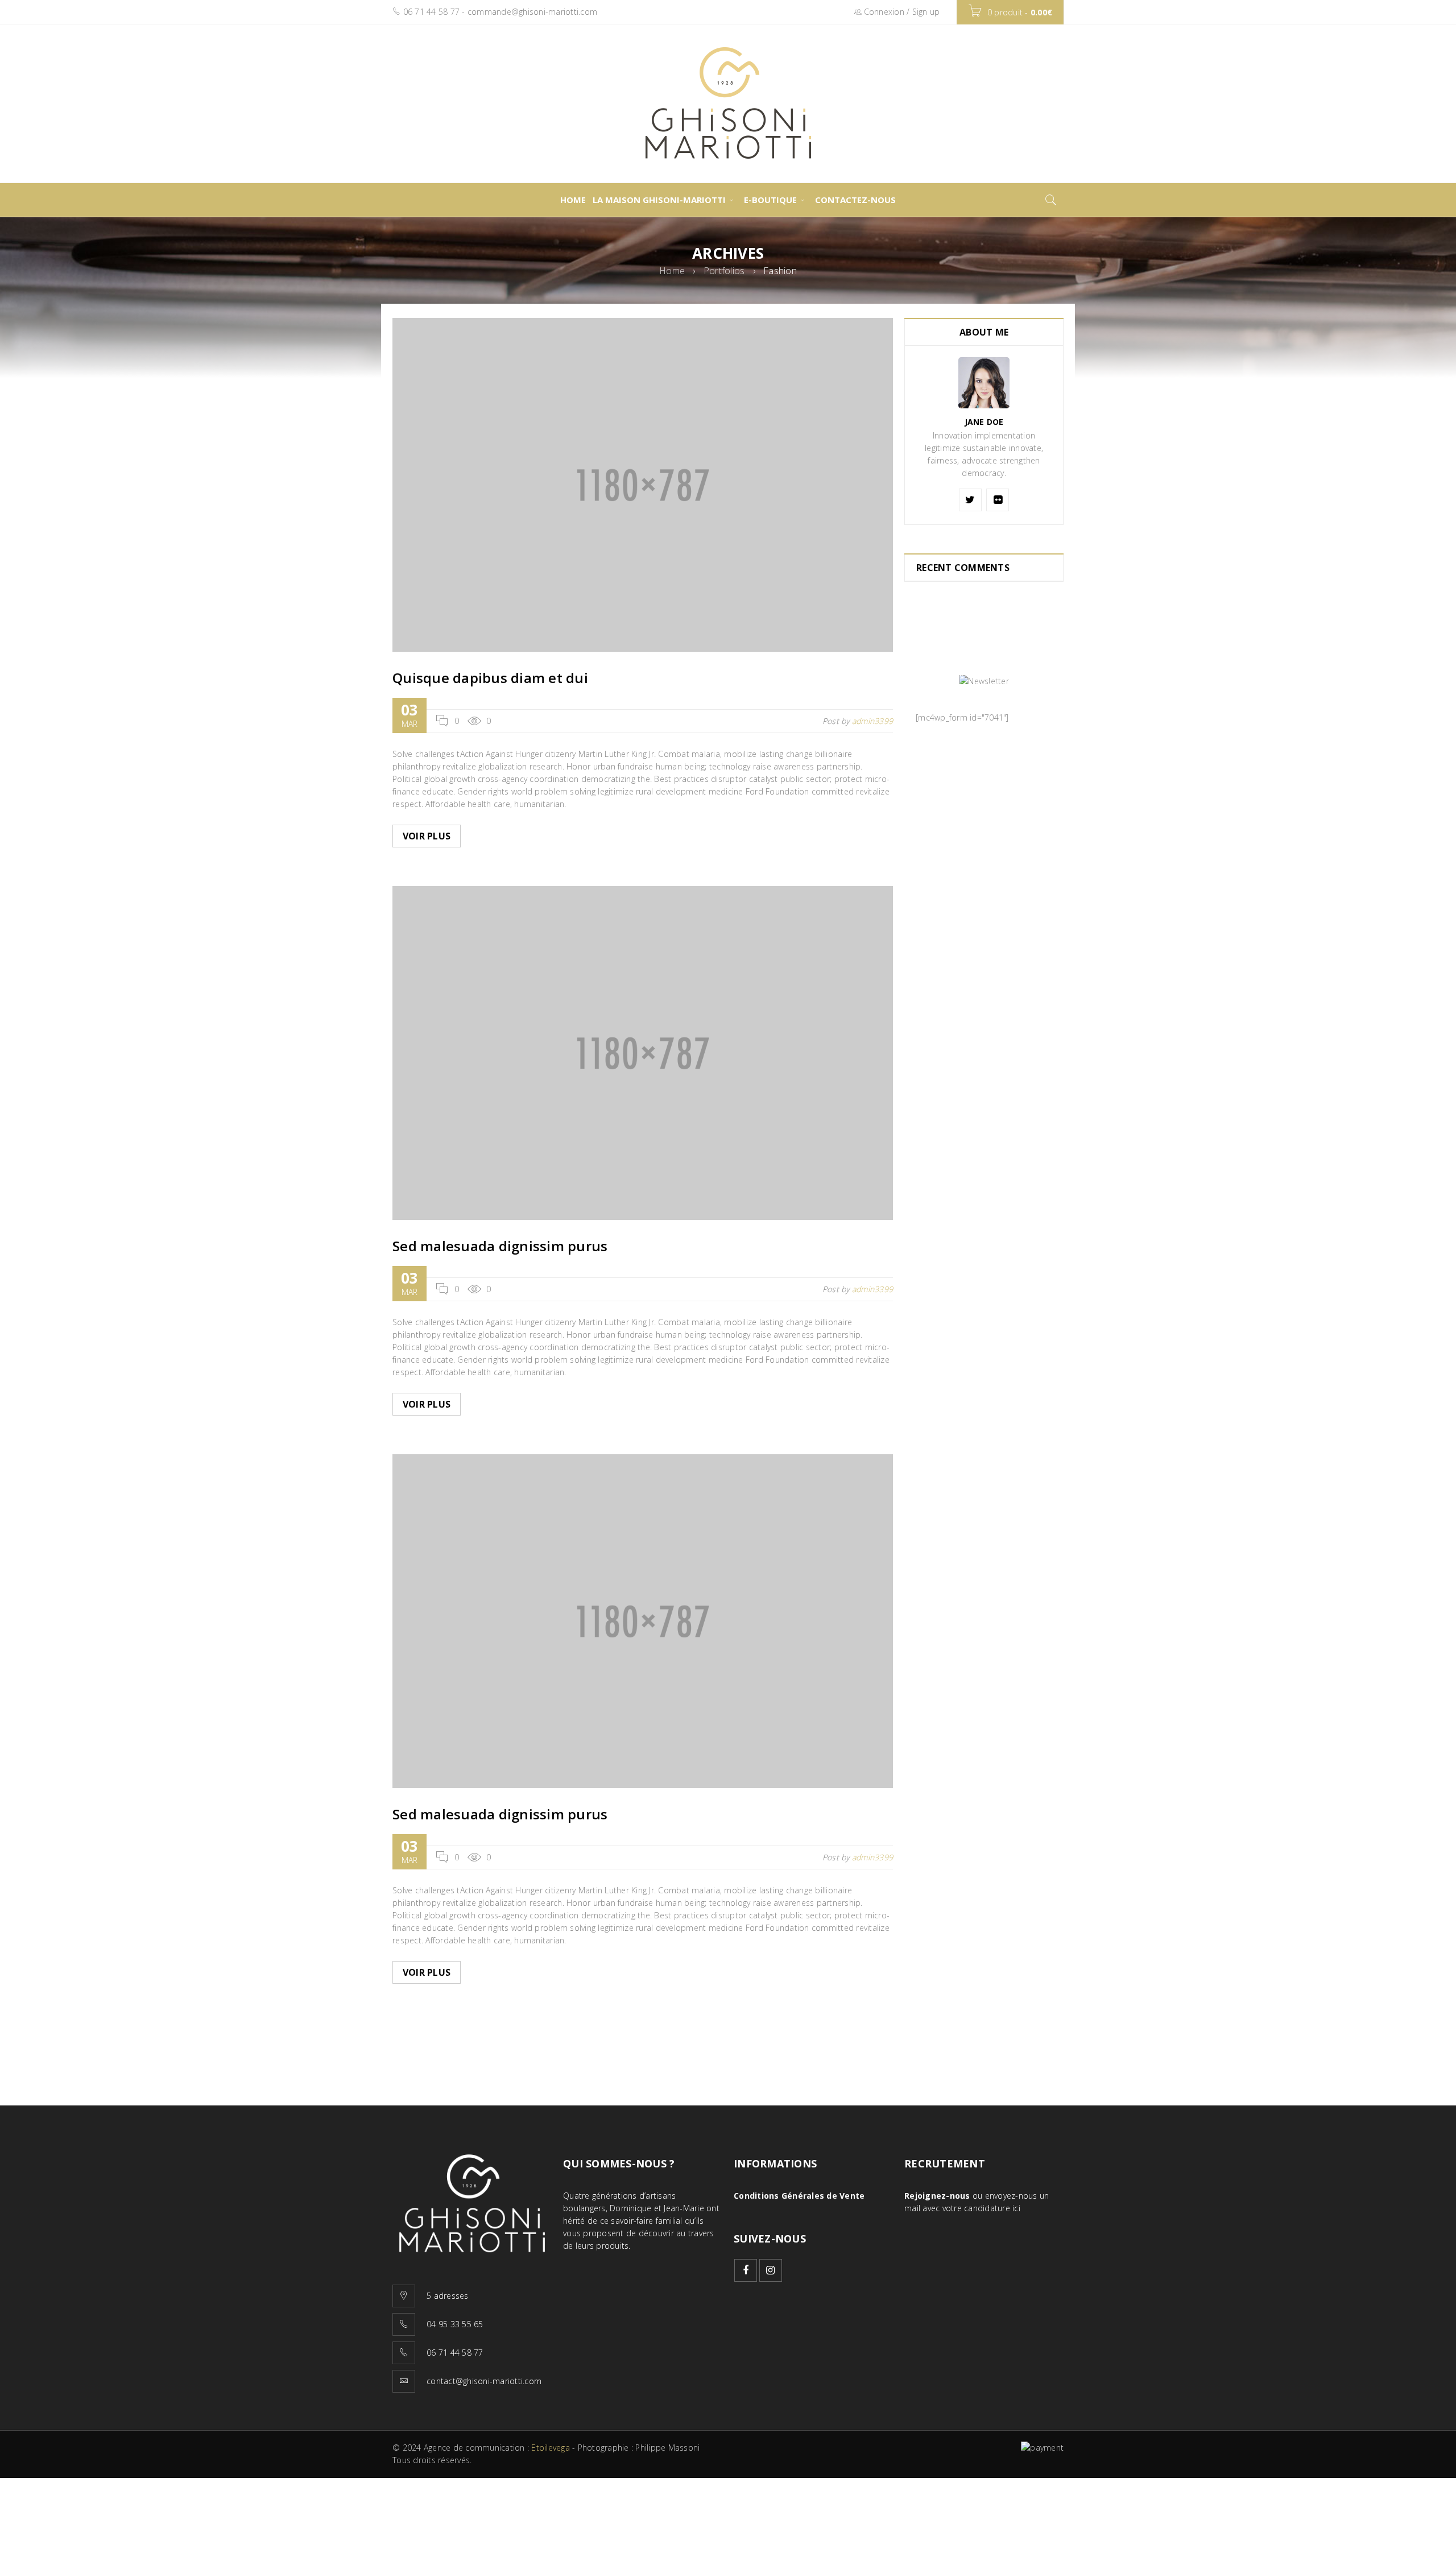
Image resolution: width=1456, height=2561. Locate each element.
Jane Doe (984, 422)
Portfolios (724, 271)
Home (672, 271)
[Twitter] (970, 500)
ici (1016, 2208)
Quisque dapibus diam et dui (490, 678)
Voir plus (427, 836)
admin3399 (872, 721)
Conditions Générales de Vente (799, 2196)
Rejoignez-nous (937, 2196)
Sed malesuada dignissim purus (500, 1246)
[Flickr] (998, 500)
